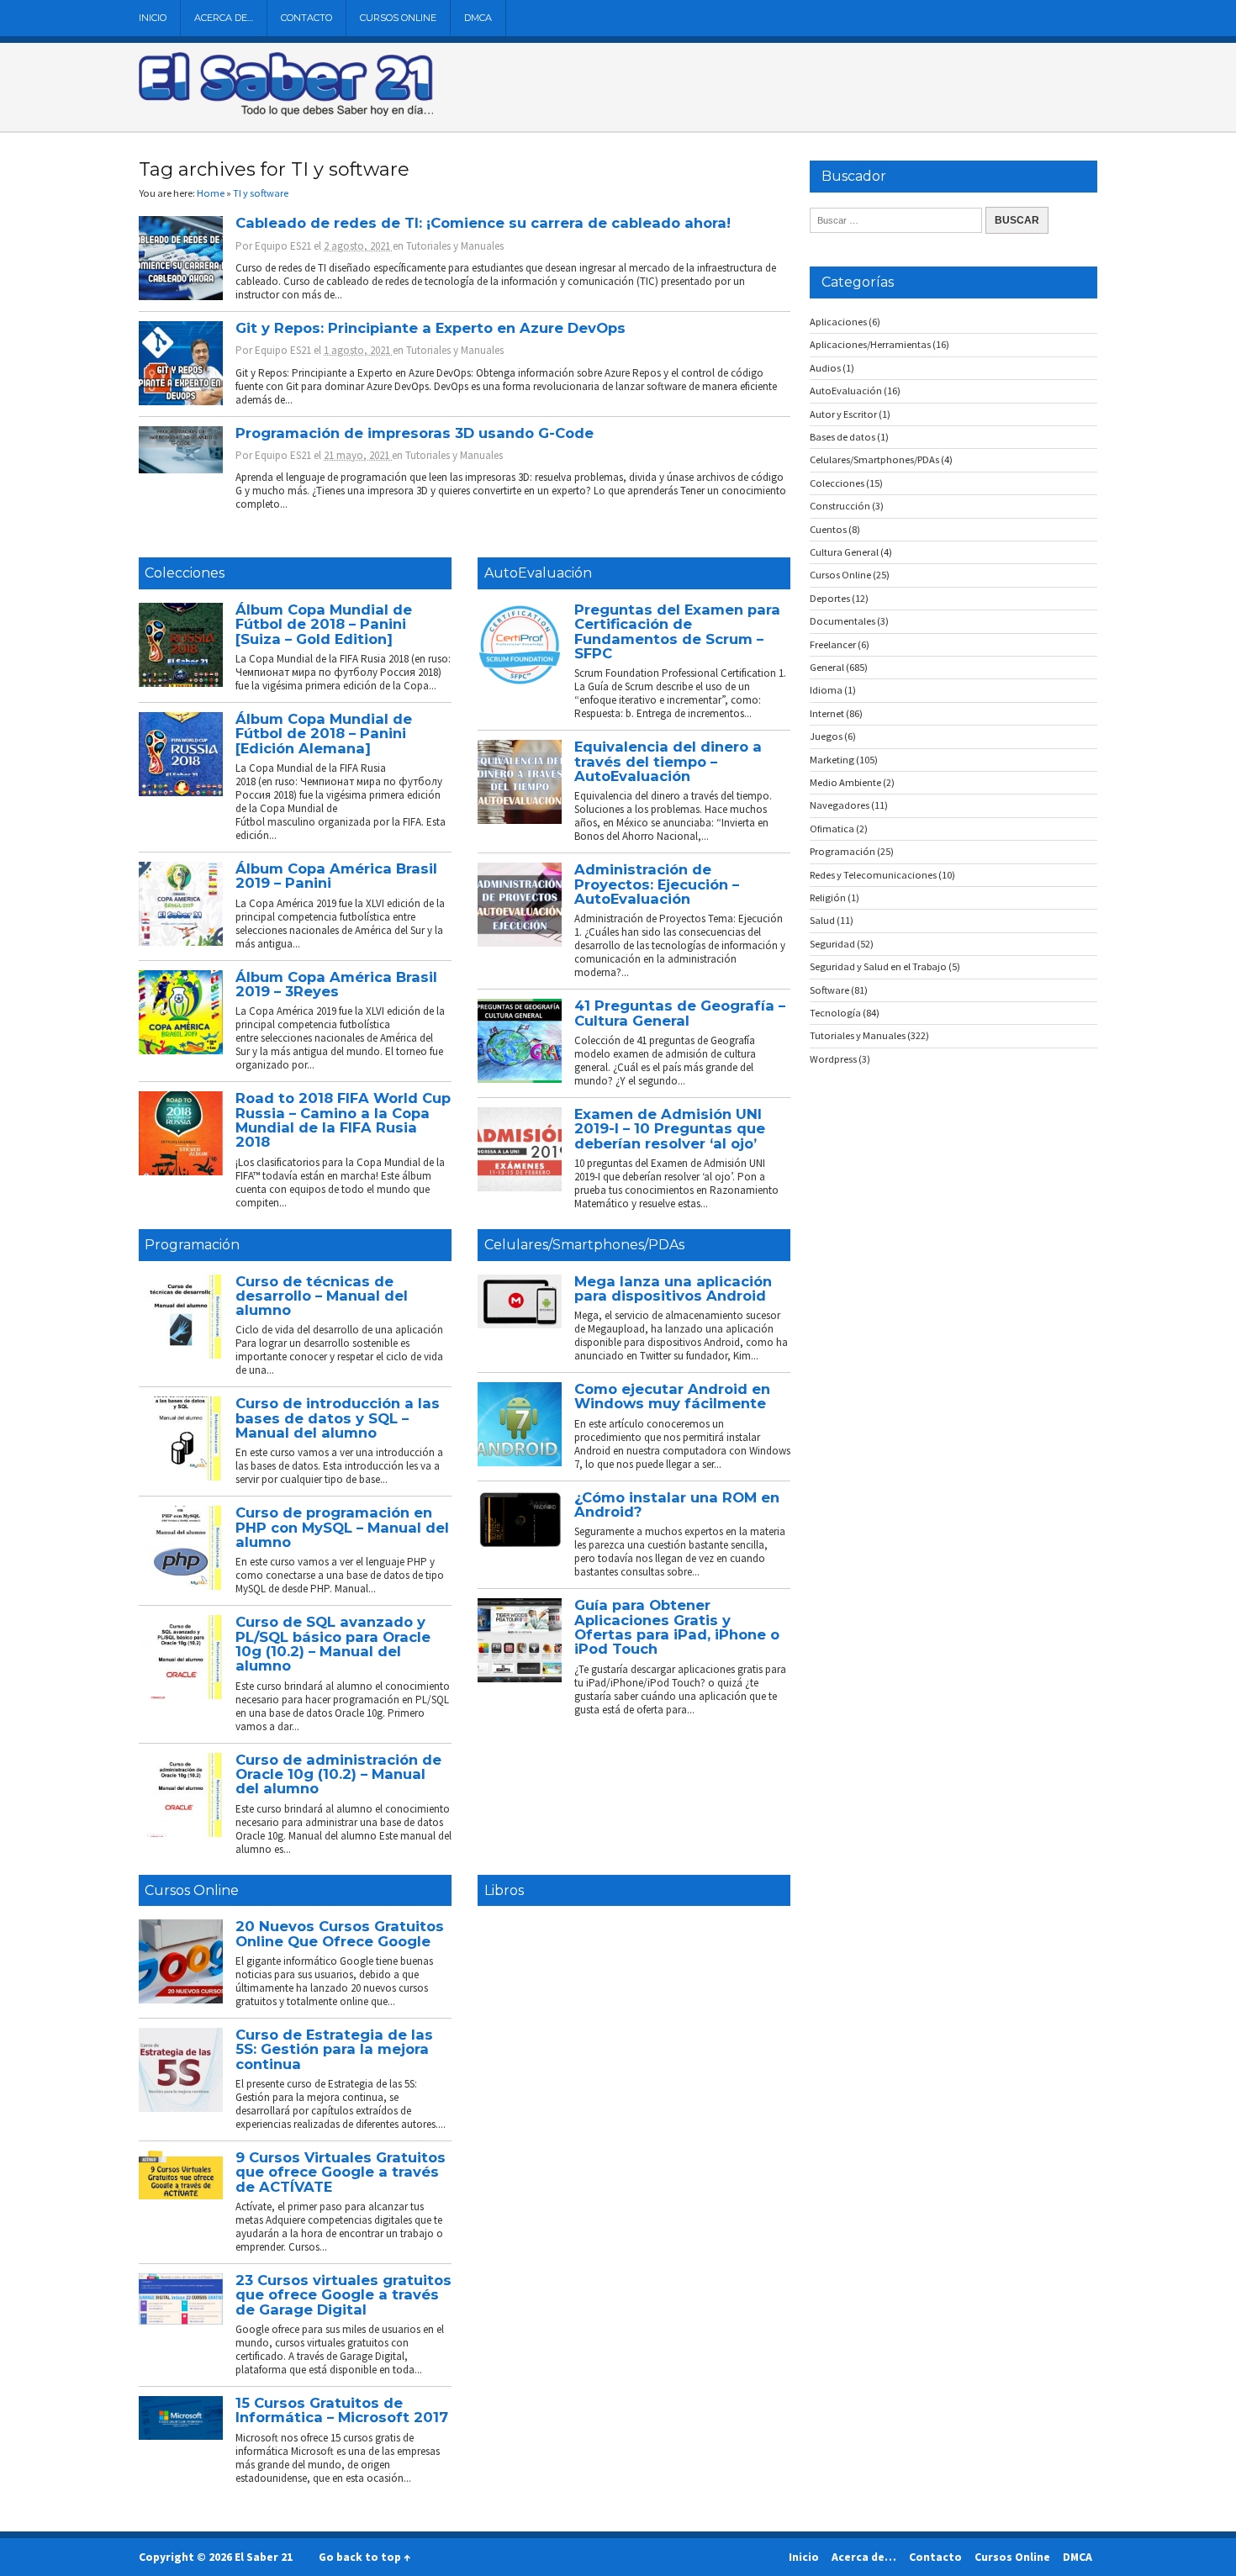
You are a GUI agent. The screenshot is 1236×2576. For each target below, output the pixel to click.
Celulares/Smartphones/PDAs (584, 1245)
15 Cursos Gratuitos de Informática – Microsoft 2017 (342, 2410)
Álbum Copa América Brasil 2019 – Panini (336, 876)
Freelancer (833, 644)
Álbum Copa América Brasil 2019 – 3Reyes (336, 984)
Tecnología (835, 1013)
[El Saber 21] (286, 113)
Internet (827, 713)
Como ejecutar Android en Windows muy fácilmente (672, 1396)
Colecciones (185, 573)
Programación (192, 1245)
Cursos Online (398, 18)
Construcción (840, 506)
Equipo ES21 (283, 246)
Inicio (153, 18)
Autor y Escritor (843, 414)
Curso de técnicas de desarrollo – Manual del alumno (322, 1296)
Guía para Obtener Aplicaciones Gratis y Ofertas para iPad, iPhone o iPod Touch (677, 1627)
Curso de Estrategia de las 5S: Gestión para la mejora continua (334, 2049)
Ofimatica (832, 829)
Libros (504, 1890)
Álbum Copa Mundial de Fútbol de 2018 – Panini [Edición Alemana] (324, 734)
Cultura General (844, 552)
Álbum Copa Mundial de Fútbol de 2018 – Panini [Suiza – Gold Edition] (324, 624)
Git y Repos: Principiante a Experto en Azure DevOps (430, 328)
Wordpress (833, 1059)
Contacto (306, 18)
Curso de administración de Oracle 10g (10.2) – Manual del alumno (338, 1774)
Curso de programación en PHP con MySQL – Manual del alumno (342, 1527)
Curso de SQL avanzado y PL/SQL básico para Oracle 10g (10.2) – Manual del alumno (333, 1644)
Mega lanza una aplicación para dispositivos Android (673, 1288)
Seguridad (832, 944)
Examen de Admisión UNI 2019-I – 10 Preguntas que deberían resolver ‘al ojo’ (670, 1129)
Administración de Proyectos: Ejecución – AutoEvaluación (657, 884)
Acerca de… (224, 18)
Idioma (826, 690)
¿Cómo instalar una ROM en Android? (677, 1504)
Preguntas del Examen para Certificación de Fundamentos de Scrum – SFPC (677, 631)
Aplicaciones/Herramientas (870, 344)
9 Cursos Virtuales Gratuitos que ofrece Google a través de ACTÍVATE (341, 2172)
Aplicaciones (838, 322)
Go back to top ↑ (364, 2557)
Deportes (830, 598)
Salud (822, 920)
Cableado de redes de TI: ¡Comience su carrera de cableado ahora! (483, 223)
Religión (828, 897)
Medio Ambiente (845, 782)
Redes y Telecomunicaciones (873, 875)
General (827, 667)
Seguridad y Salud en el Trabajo (878, 966)
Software (829, 990)
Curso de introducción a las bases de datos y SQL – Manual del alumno (338, 1418)
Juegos (826, 736)
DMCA (478, 18)
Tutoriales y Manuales (455, 246)
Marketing (832, 760)
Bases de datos (842, 437)
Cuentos (828, 529)
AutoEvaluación (538, 573)
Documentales (842, 621)
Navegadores (840, 805)
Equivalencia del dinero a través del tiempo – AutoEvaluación (668, 761)
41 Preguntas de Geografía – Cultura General (680, 1013)
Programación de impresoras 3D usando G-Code (415, 433)
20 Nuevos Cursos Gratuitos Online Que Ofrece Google (340, 1933)
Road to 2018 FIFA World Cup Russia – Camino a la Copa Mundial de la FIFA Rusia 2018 (343, 1120)
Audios (825, 368)
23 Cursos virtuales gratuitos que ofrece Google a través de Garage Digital (343, 2295)
